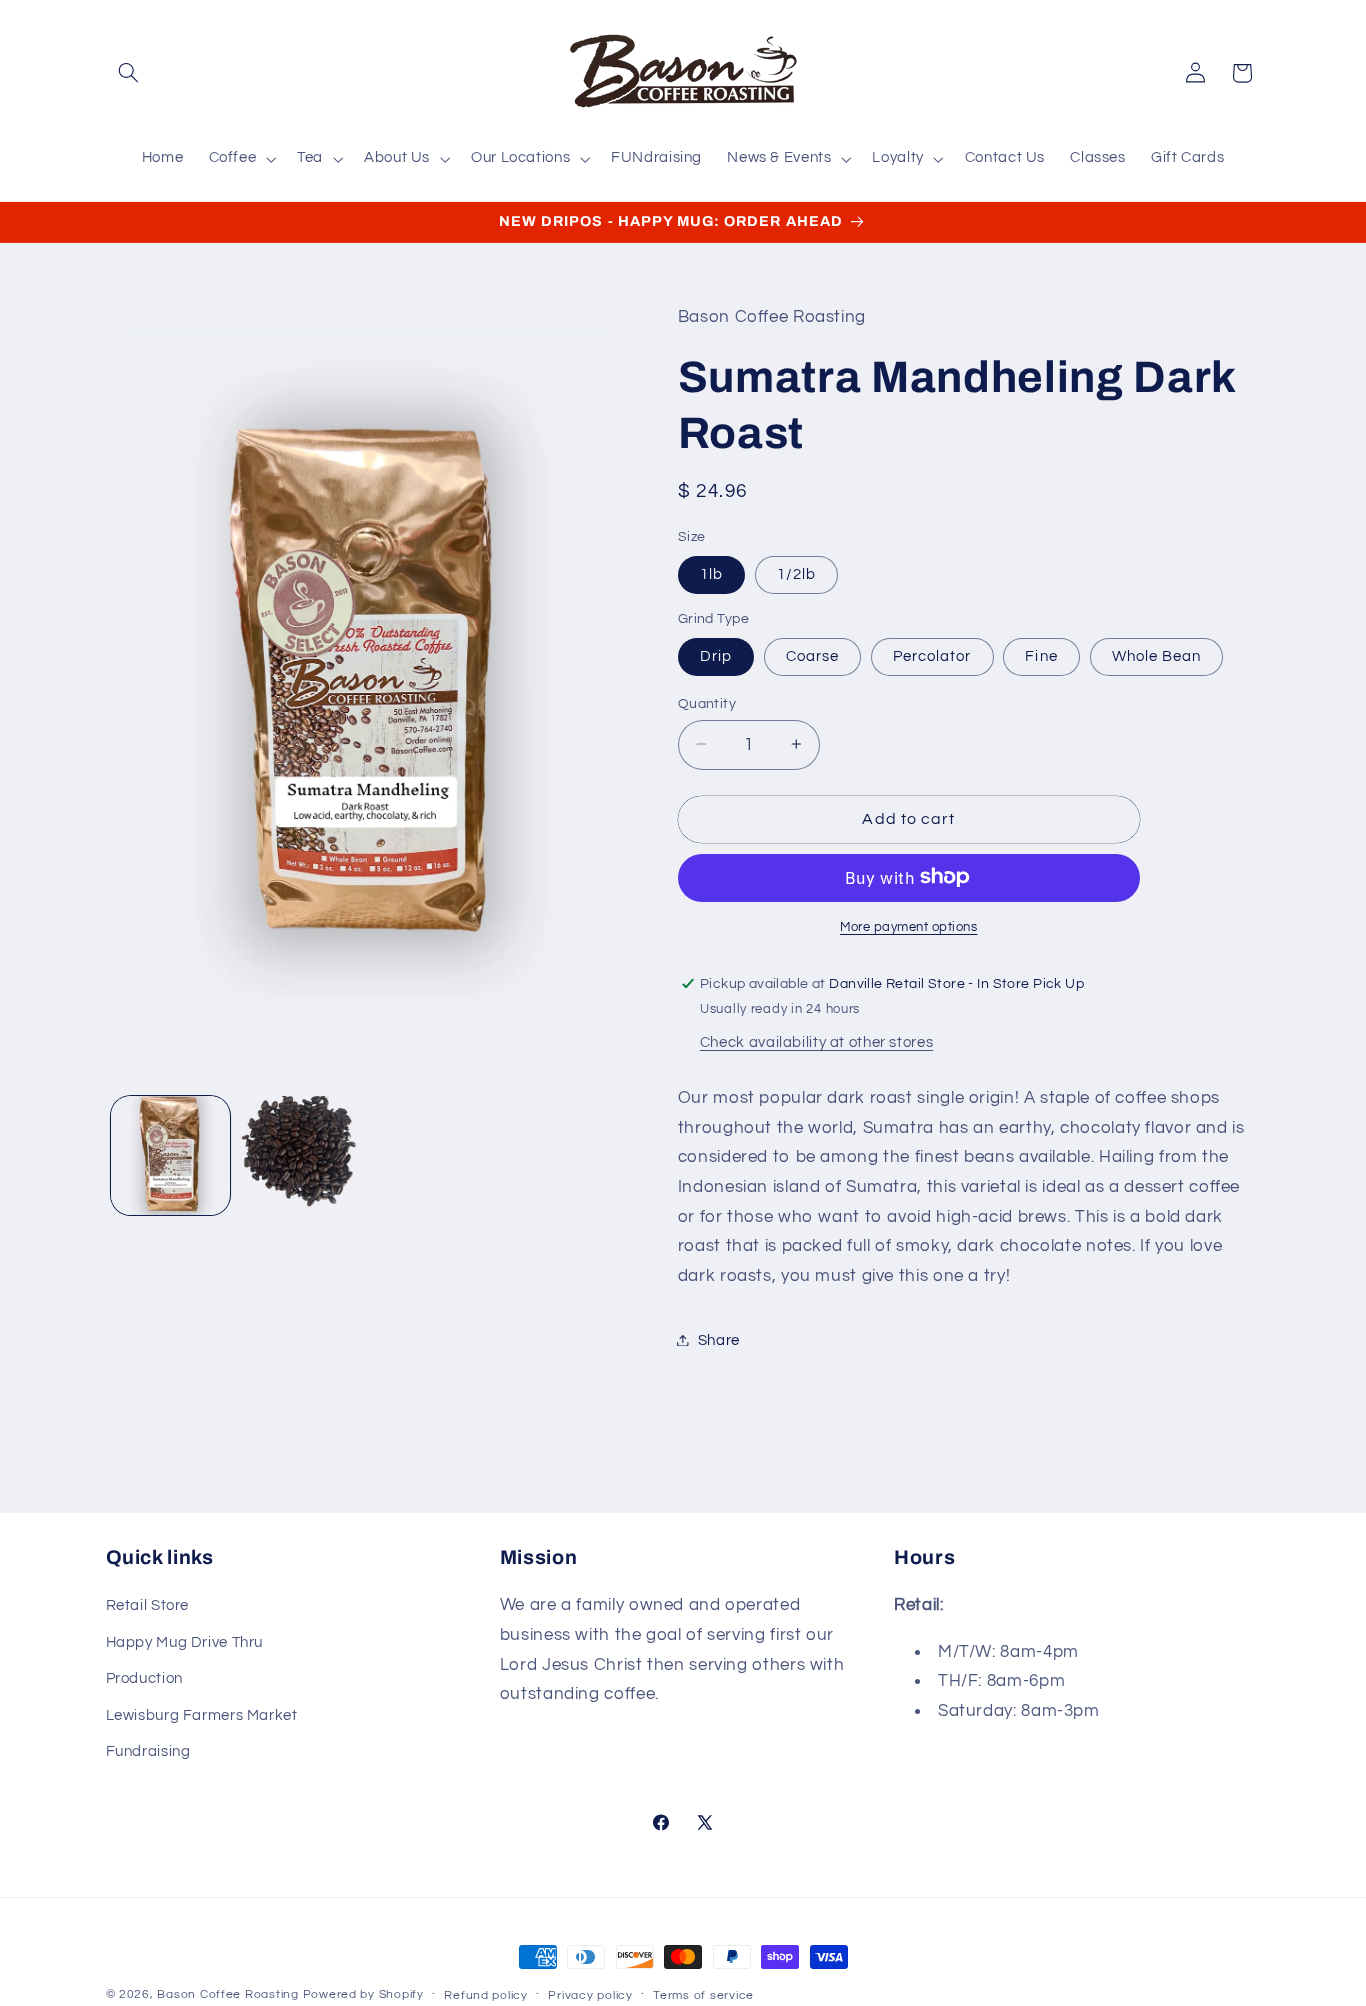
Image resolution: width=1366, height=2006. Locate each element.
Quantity (707, 703)
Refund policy (486, 1995)
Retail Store (148, 1605)
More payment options (909, 926)
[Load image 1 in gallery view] (170, 1155)
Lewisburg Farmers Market (202, 1714)
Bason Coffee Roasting (227, 1994)
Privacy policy (590, 1995)
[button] (129, 73)
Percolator (932, 655)
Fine (1041, 655)
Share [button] (719, 1339)
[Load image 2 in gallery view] (299, 1155)
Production (144, 1678)
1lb (711, 573)
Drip (716, 655)
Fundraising (148, 1751)
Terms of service (703, 1995)
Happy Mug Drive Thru (185, 1642)
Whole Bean (1157, 655)
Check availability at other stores (816, 1041)
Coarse (812, 655)
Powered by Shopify (363, 1994)
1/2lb (796, 573)
